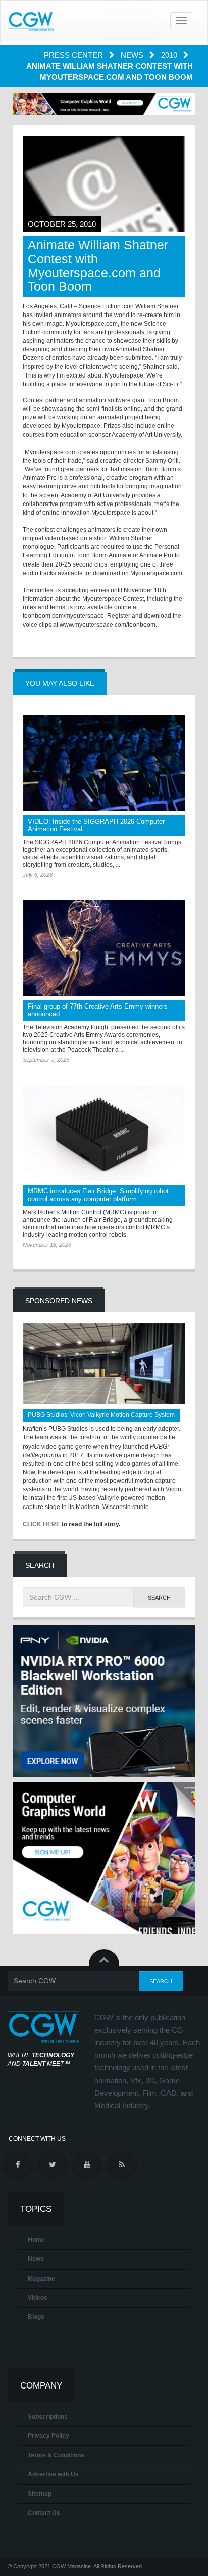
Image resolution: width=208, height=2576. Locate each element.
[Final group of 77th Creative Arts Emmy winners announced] (104, 948)
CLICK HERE (41, 1524)
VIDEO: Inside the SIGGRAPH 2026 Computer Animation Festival (96, 825)
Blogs (36, 2317)
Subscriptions (48, 2417)
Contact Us (44, 2513)
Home (36, 2240)
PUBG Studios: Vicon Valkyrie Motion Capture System (101, 1415)
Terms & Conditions (56, 2455)
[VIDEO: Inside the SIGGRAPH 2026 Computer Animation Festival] (104, 763)
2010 (170, 55)
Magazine (41, 2279)
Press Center (74, 55)
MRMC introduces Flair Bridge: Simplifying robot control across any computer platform (98, 1195)
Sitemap (40, 2494)
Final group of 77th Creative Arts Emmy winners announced (98, 1010)
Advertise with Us (53, 2474)
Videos (38, 2298)
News (133, 55)
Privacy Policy (48, 2436)
